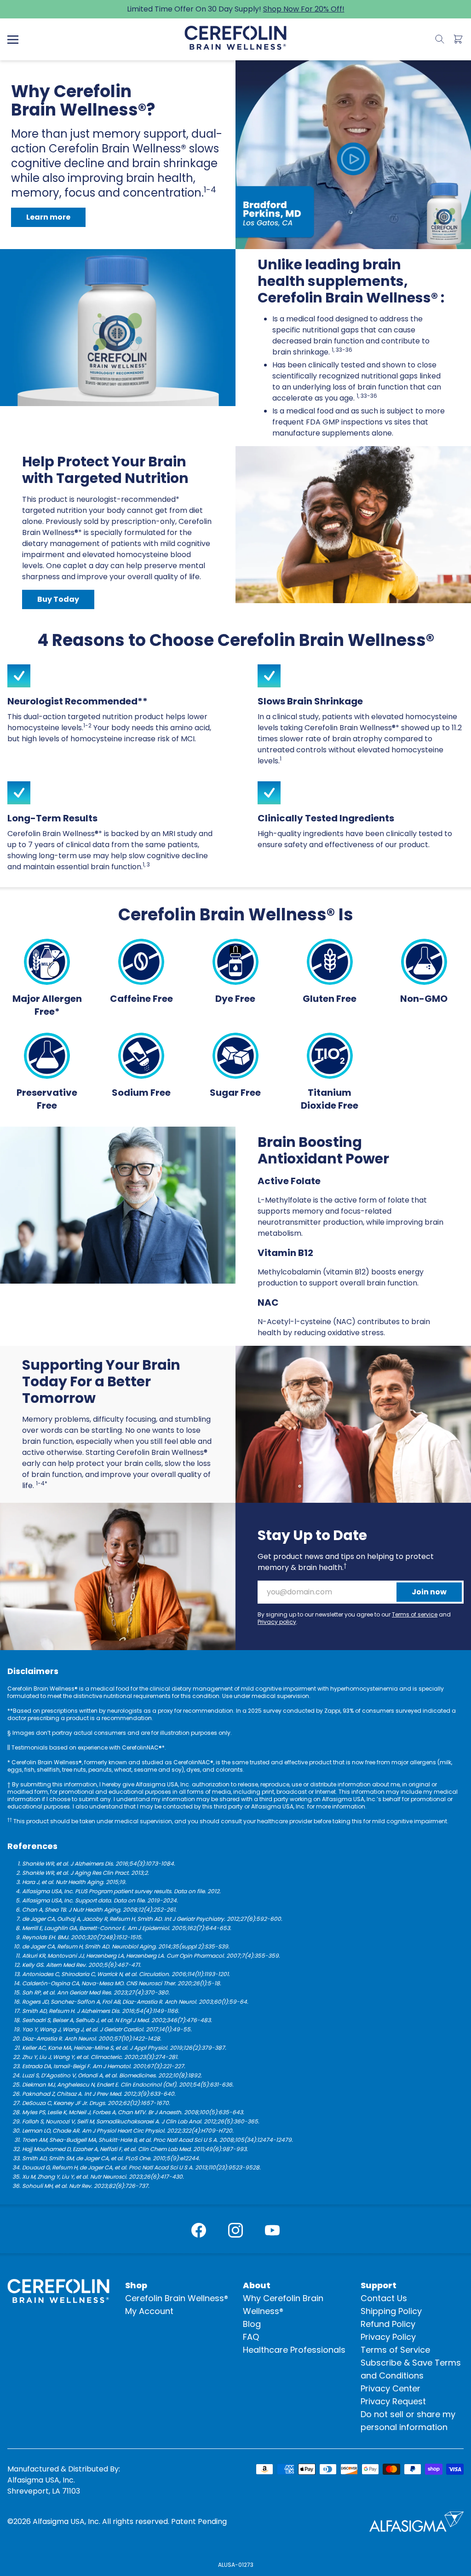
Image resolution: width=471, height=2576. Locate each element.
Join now (429, 1592)
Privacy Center (391, 2388)
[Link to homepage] (235, 38)
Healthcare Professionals (294, 2350)
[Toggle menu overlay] (13, 40)
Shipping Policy (391, 2311)
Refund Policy (388, 2324)
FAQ (251, 2337)
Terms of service (415, 1614)
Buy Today (58, 599)
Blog (252, 2324)
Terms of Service (395, 2350)
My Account (149, 2311)
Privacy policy (277, 1622)
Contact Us (384, 2298)
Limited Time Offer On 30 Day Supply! (236, 9)
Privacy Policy (388, 2337)
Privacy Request (393, 2401)
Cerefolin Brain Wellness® (177, 2298)
